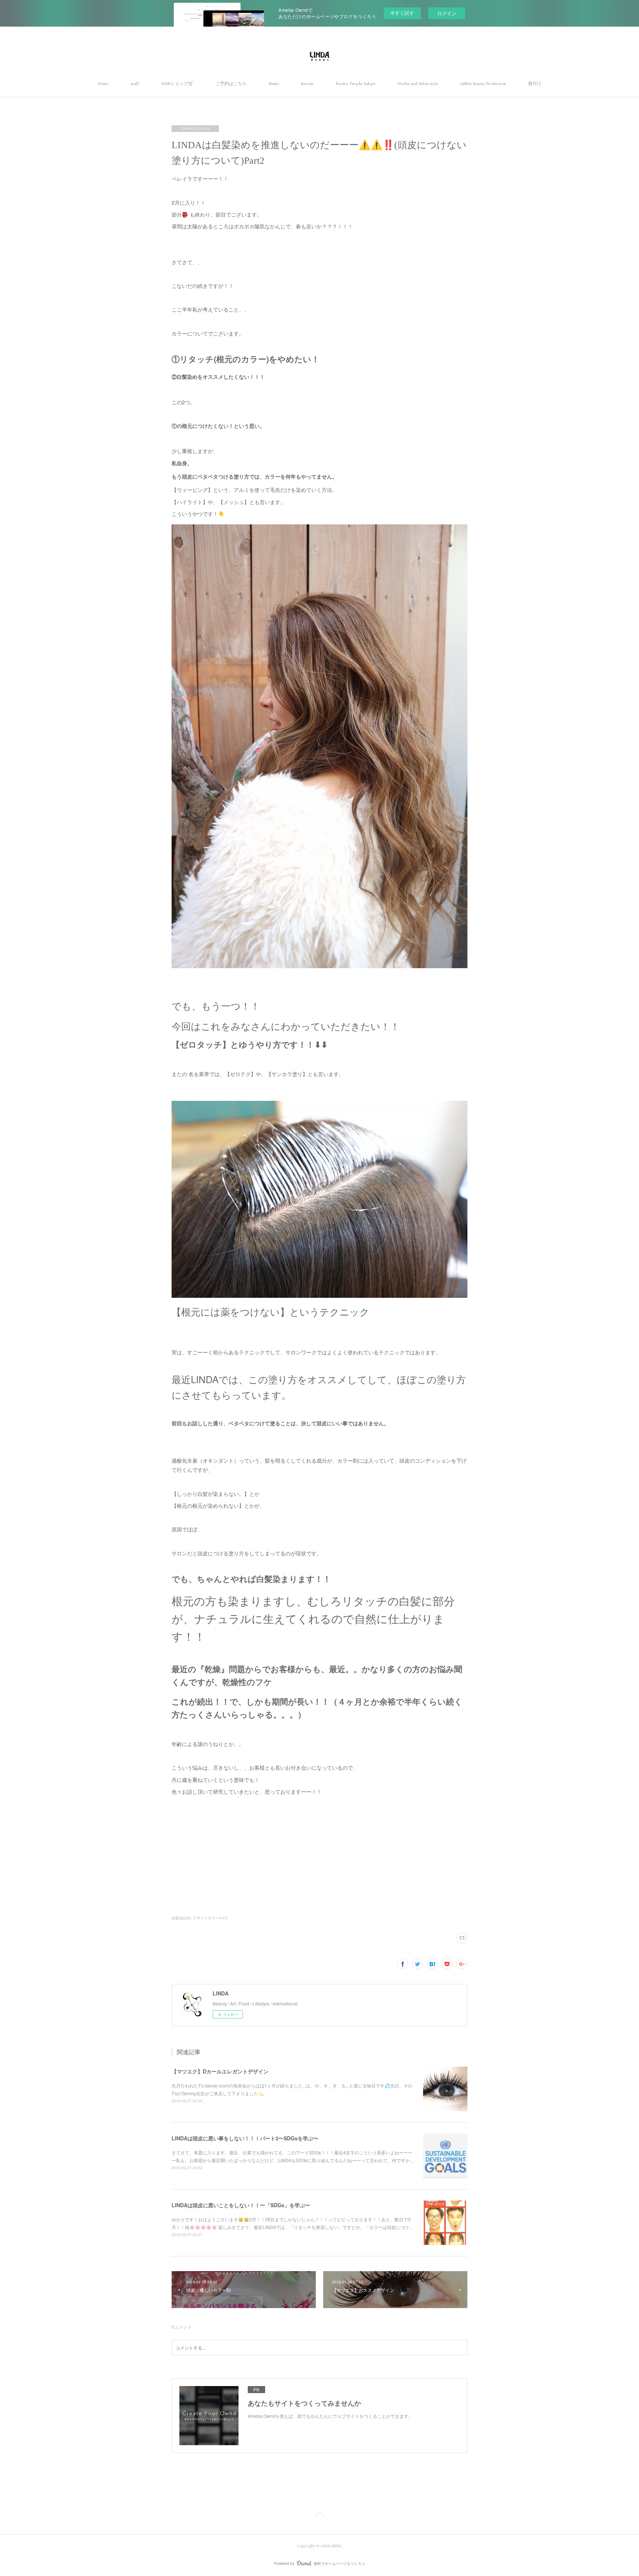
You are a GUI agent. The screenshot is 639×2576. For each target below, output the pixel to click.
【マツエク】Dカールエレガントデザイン (220, 2071)
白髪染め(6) (181, 1918)
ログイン (447, 13)
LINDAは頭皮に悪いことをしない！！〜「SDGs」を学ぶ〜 (241, 2205)
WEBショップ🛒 (177, 84)
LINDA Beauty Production (483, 84)
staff (135, 84)
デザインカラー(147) (210, 1918)
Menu (274, 84)
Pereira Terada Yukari (356, 84)
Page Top (319, 2516)
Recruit (307, 84)
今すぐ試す (402, 13)
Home (103, 84)
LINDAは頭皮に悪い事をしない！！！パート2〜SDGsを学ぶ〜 (245, 2138)
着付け (535, 84)
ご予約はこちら (231, 84)
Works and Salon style (418, 84)
